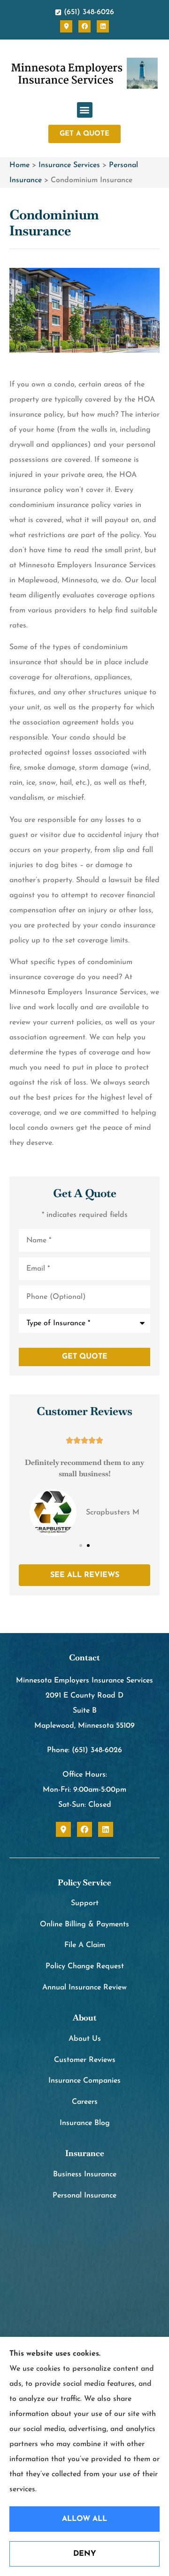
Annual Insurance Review (84, 1988)
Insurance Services (69, 165)
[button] (85, 110)
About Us (85, 2039)
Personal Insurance (84, 2196)
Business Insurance (85, 2174)
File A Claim (85, 1945)
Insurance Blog (85, 2123)
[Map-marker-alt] (66, 26)
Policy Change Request (85, 1966)
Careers (85, 2102)
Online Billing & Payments (84, 1924)
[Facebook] (84, 26)
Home (19, 165)
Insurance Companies (84, 2081)
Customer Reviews (85, 2060)
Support (85, 1903)
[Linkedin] (103, 26)
